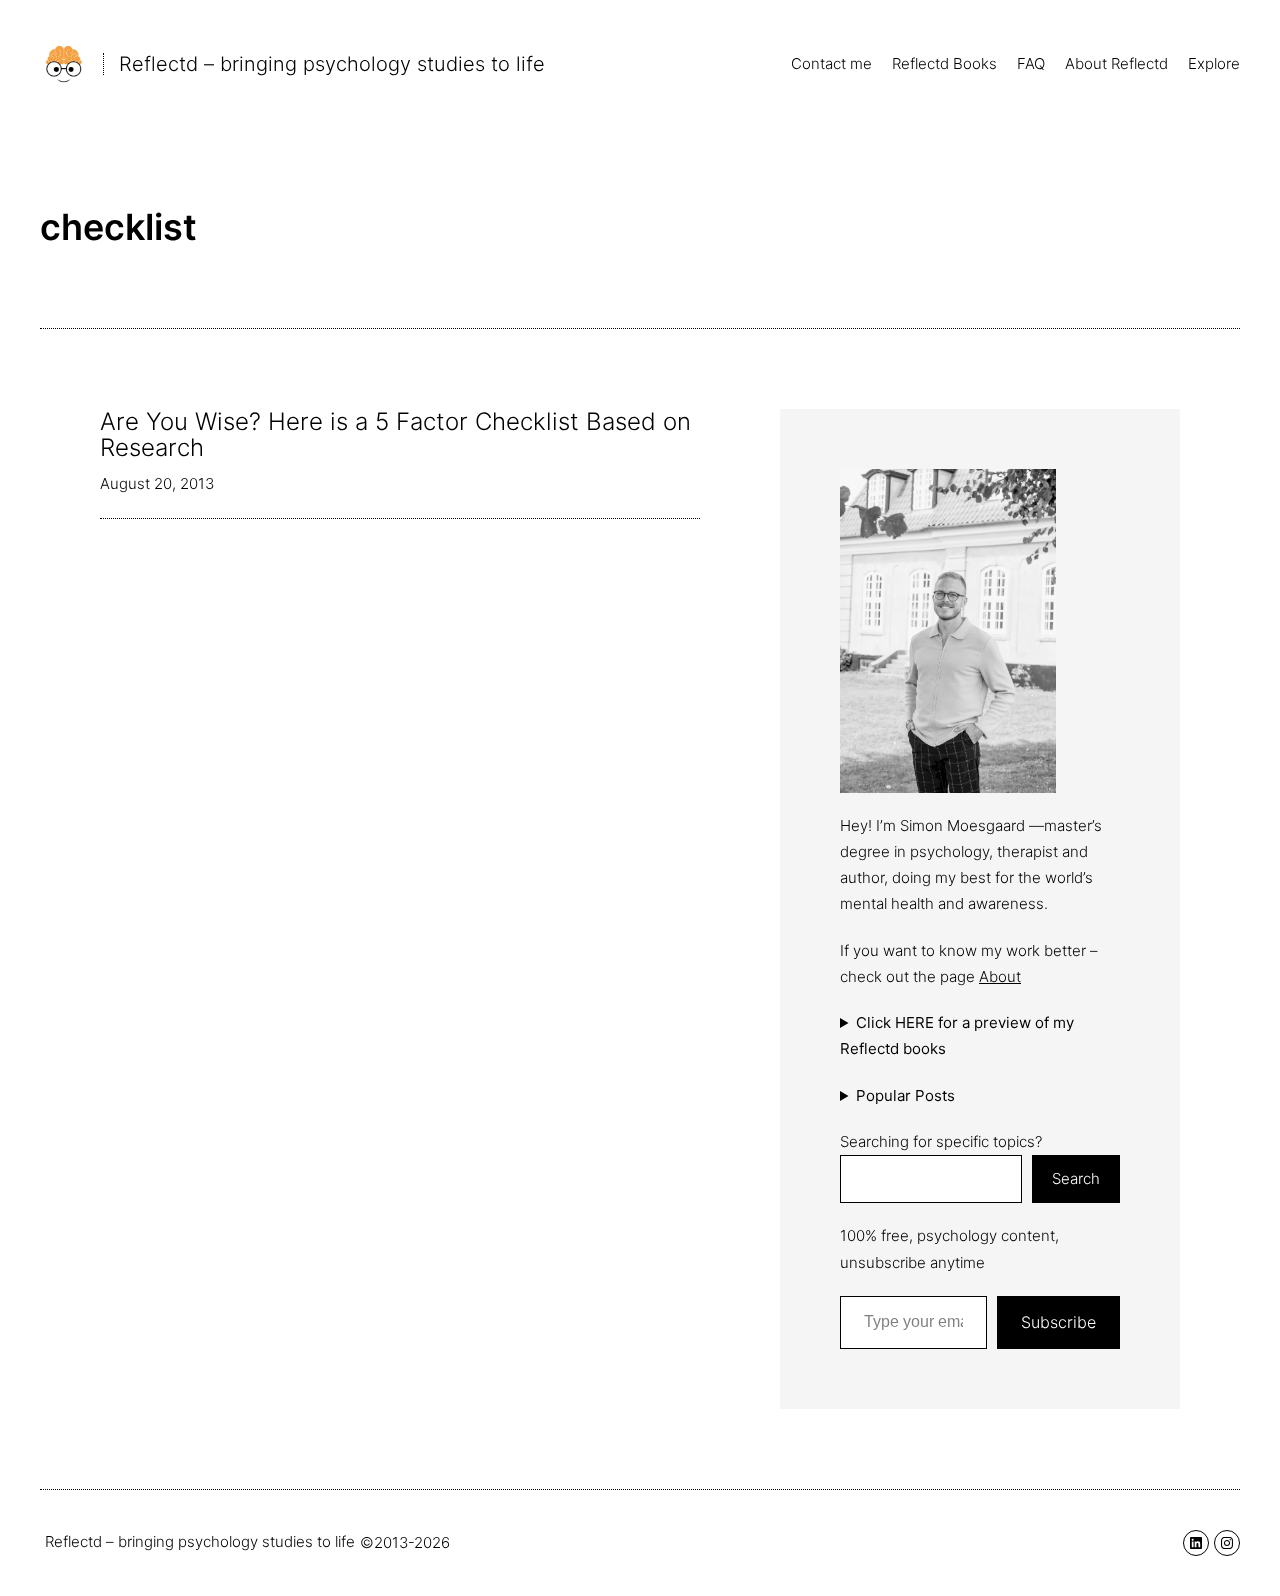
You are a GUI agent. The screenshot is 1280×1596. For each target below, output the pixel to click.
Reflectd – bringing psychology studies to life (332, 64)
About (1000, 976)
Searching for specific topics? (941, 1141)
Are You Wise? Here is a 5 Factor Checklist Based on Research (395, 435)
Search (1076, 1178)
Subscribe (1058, 1322)
